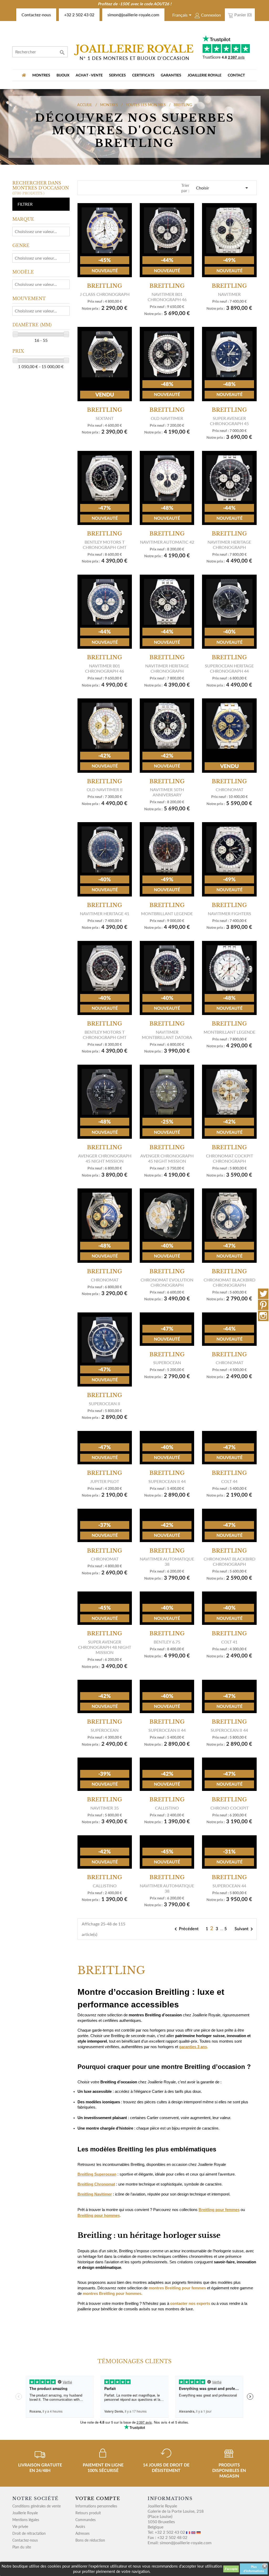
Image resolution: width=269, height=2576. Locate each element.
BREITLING (105, 286)
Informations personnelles (96, 2506)
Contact (236, 75)
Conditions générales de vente (37, 2506)
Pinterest (263, 1305)
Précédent (186, 1929)
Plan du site (22, 2547)
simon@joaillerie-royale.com (133, 15)
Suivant (245, 1929)
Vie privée (20, 2526)
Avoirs (80, 2526)
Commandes (86, 2520)
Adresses (82, 2533)
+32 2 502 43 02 (79, 15)
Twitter (263, 1294)
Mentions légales (26, 2520)
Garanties (171, 75)
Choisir (223, 188)
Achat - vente (89, 75)
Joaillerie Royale (205, 75)
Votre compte (98, 2498)
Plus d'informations (254, 2569)
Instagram (263, 1316)
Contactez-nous (36, 15)
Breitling (229, 534)
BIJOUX (63, 75)
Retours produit (88, 2513)
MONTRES (41, 75)
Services (117, 75)
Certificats (143, 75)
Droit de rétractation (29, 2533)
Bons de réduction (90, 2540)
